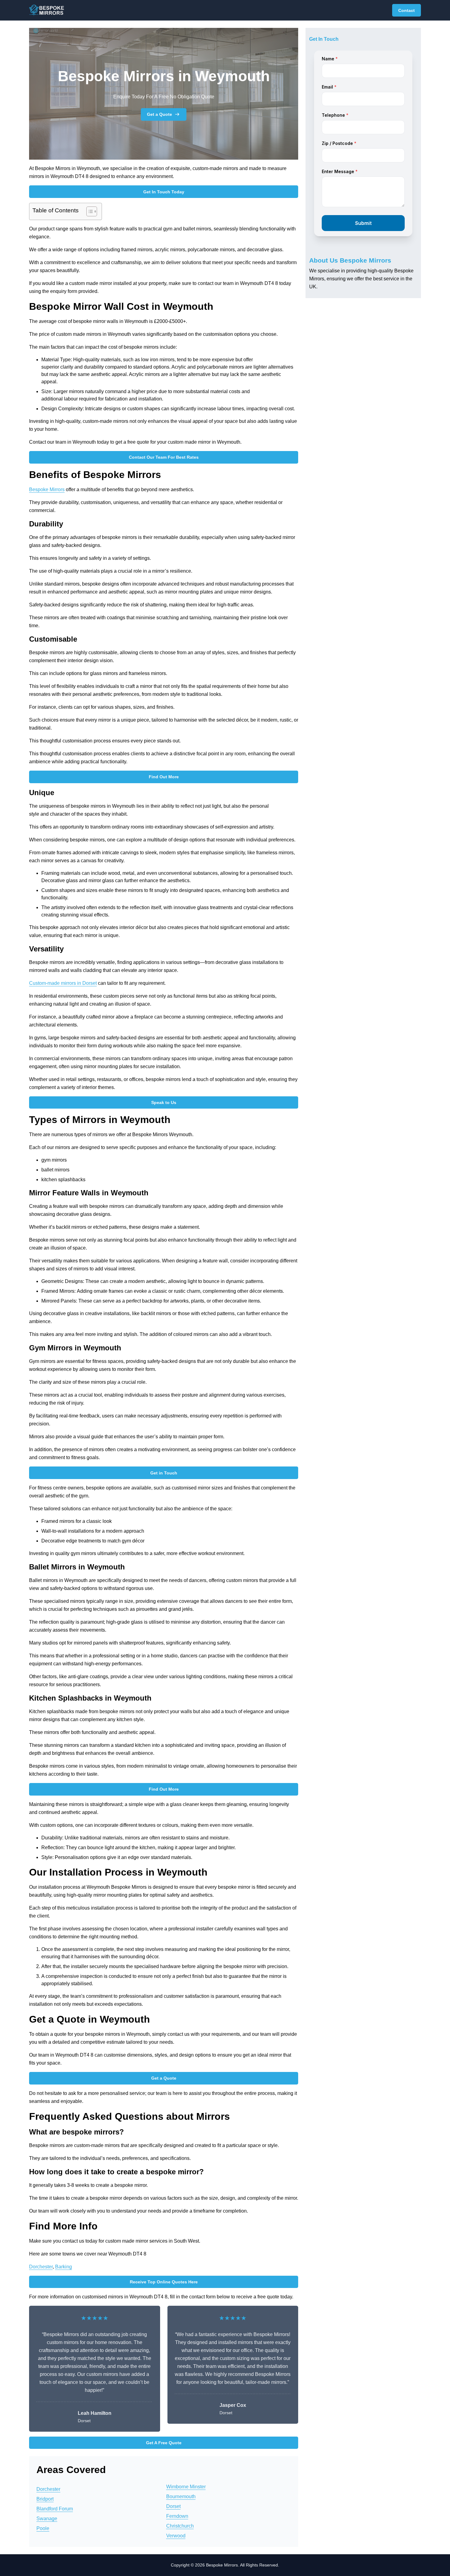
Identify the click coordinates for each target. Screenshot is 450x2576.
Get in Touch (164, 1473)
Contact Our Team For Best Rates (164, 457)
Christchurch (180, 2526)
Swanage (47, 2519)
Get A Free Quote (164, 2443)
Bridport (45, 2499)
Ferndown (177, 2516)
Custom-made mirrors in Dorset (63, 983)
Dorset (173, 2506)
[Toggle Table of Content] (89, 211)
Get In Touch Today (164, 192)
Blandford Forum (55, 2509)
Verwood (176, 2536)
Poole (43, 2528)
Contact (407, 10)
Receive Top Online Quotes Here (164, 2282)
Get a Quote (159, 114)
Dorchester (41, 2267)
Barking (64, 2267)
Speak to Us (164, 1102)
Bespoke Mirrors (47, 489)
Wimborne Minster (186, 2487)
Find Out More (164, 777)
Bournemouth (181, 2496)
